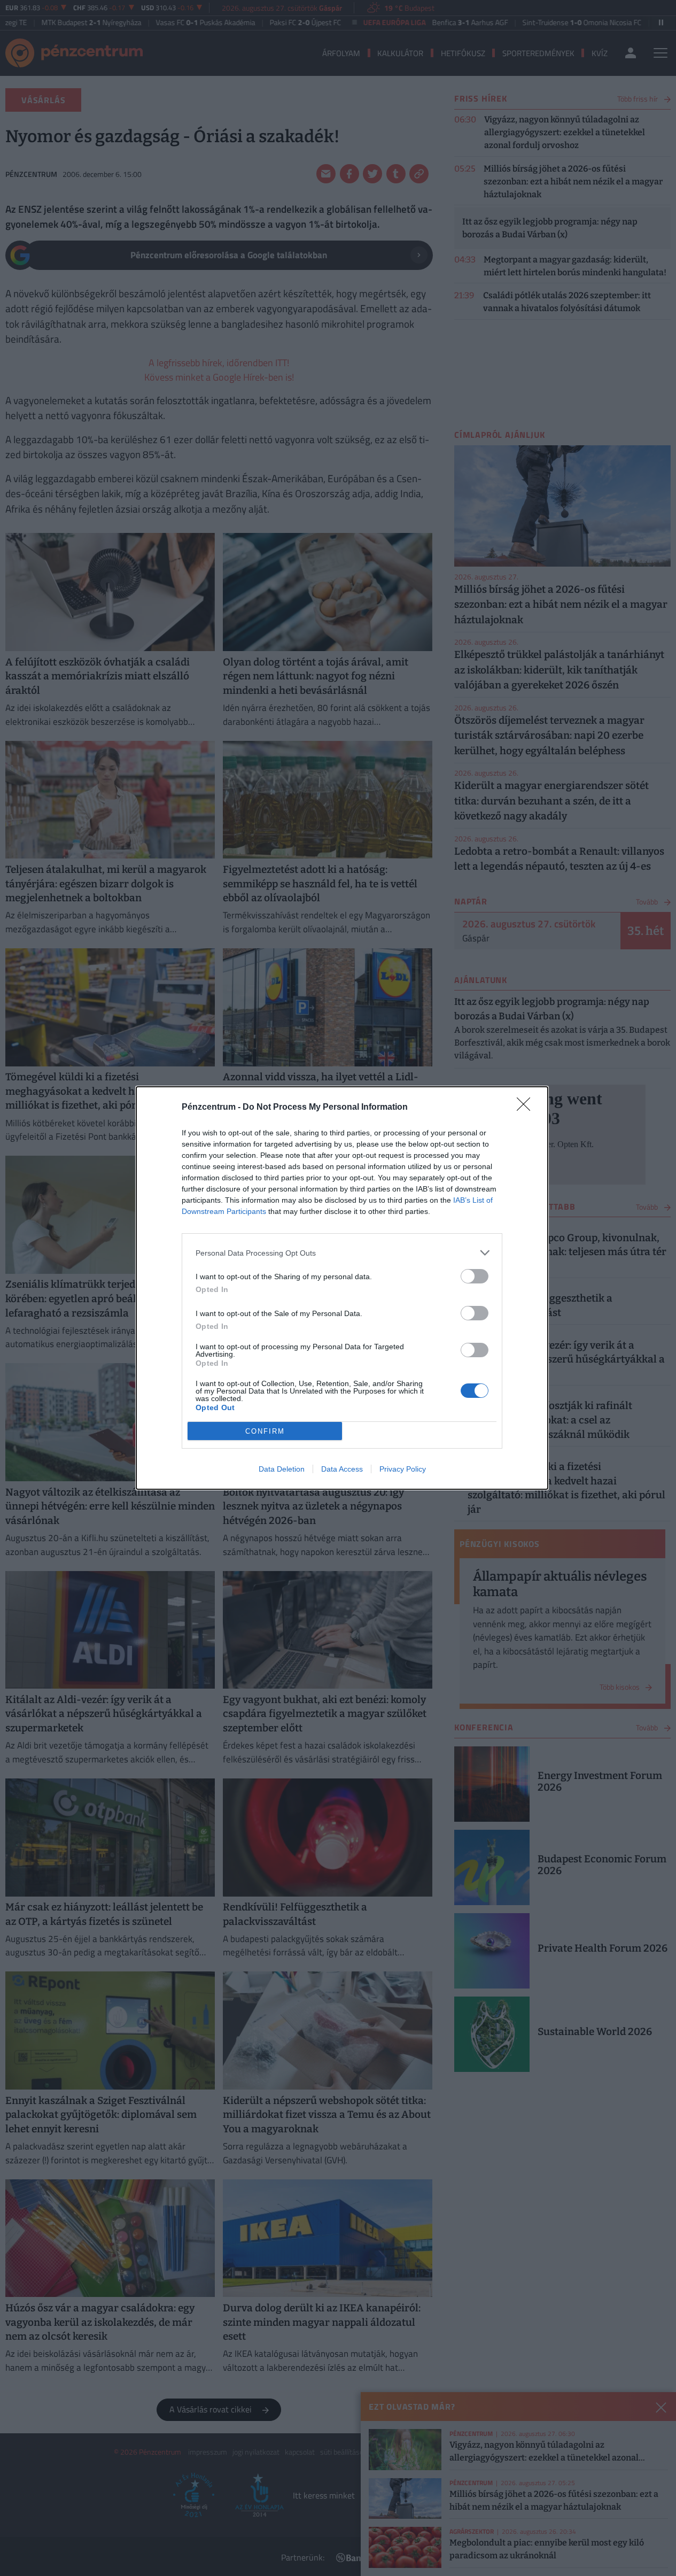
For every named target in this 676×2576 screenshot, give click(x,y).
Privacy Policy (403, 1469)
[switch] (475, 1276)
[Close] (527, 1108)
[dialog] (342, 1288)
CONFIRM (265, 1431)
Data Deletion (282, 1469)
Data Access (342, 1469)
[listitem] (342, 1253)
